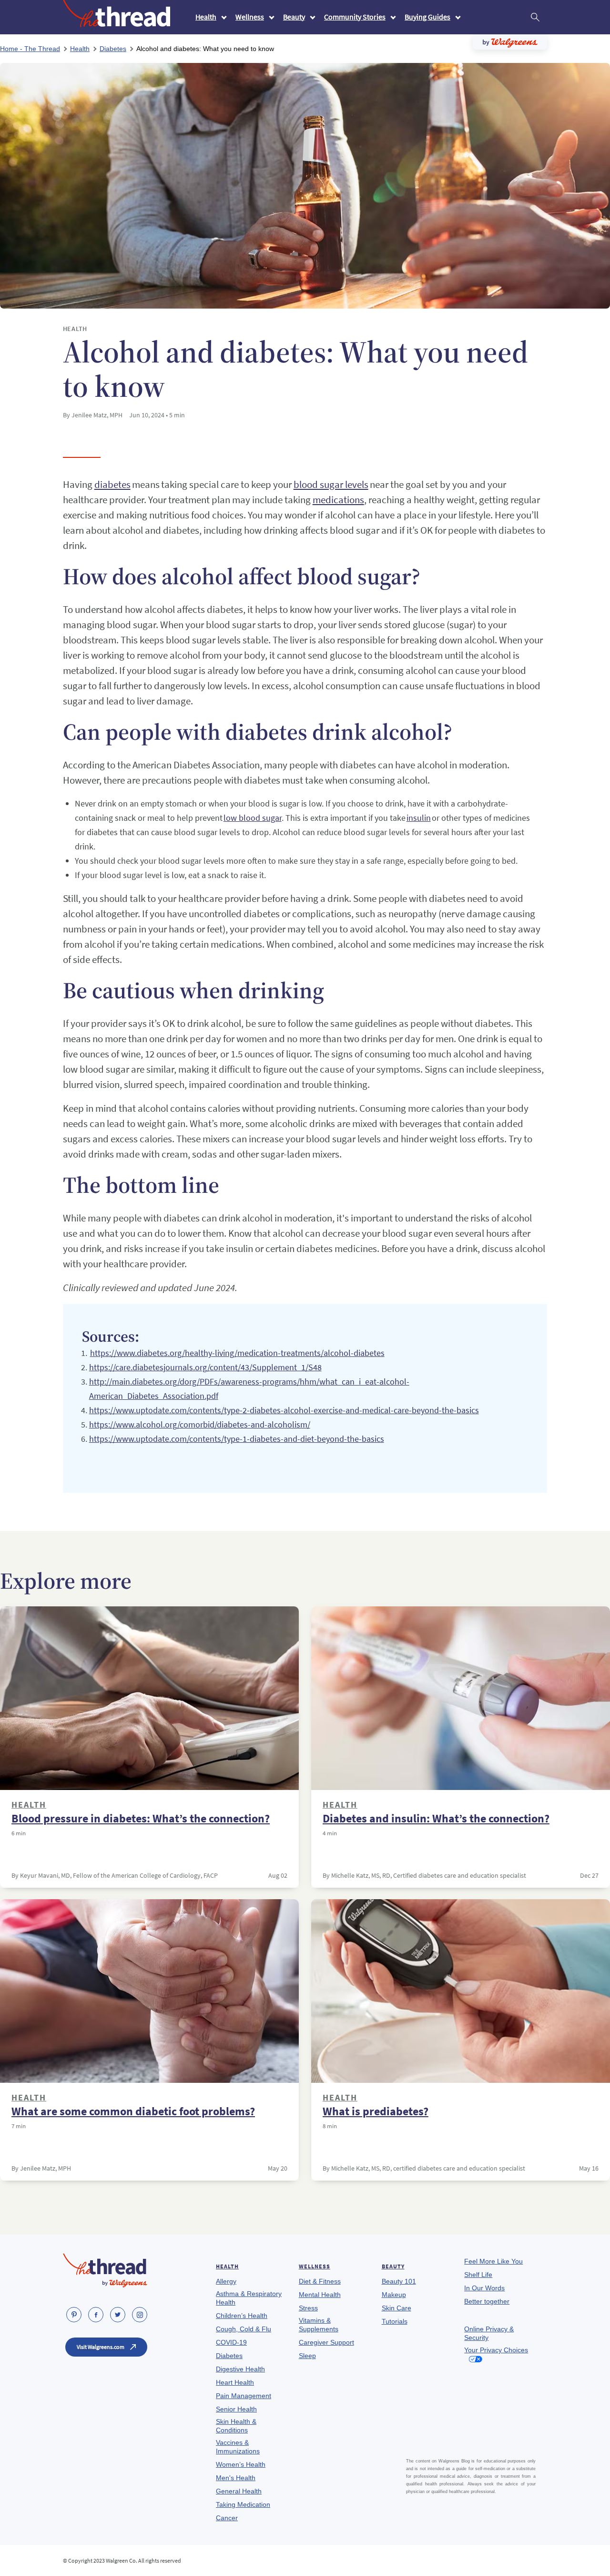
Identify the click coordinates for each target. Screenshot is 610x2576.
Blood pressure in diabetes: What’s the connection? (141, 1819)
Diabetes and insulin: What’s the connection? (436, 1819)
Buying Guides (427, 17)
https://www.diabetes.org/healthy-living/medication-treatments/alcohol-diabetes (237, 1353)
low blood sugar (253, 818)
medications (338, 500)
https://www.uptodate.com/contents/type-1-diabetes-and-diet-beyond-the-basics (237, 1439)
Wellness (250, 17)
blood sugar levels (331, 484)
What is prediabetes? (376, 2111)
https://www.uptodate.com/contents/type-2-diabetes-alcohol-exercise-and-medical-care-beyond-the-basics (284, 1410)
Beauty (294, 17)
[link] (74, 2315)
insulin (419, 818)
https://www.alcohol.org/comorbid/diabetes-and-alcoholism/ (200, 1424)
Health (206, 17)
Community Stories (355, 17)
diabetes (112, 484)
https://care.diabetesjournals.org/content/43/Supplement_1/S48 (205, 1367)
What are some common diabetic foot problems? (133, 2111)
